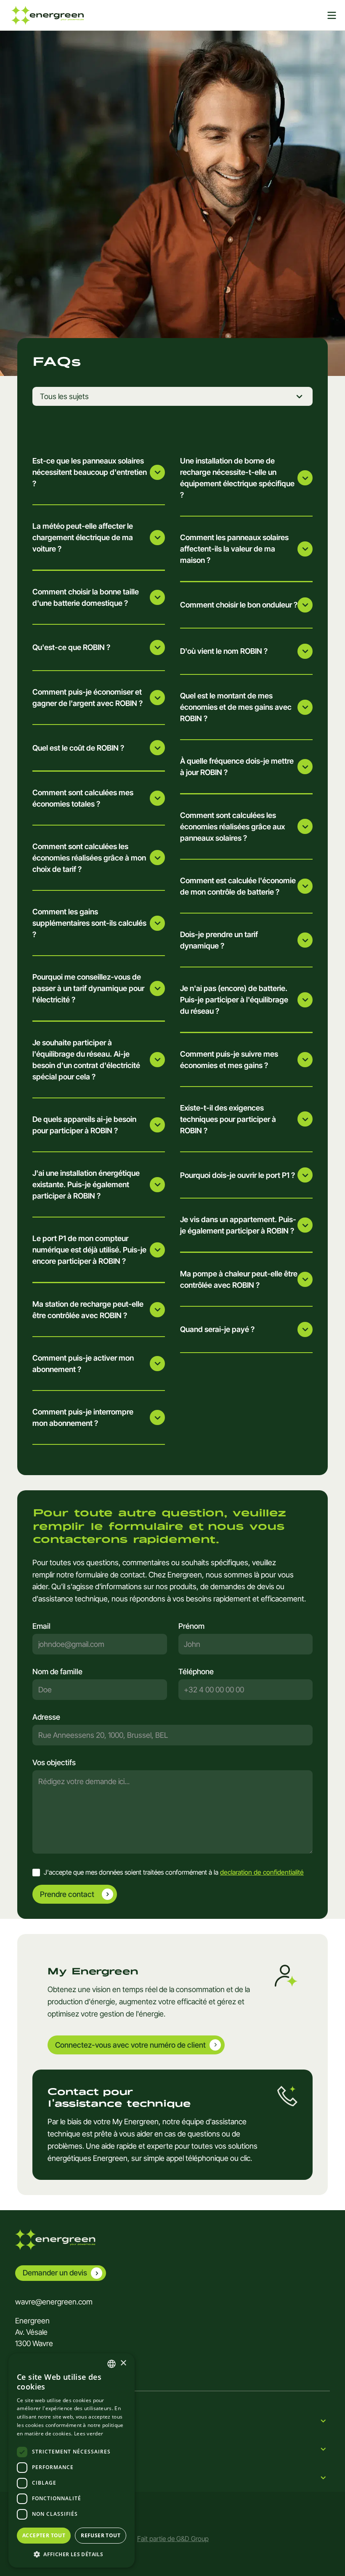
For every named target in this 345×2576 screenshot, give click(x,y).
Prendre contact (67, 1894)
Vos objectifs (54, 1762)
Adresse (46, 1717)
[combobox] (172, 1735)
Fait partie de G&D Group (173, 2539)
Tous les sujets (64, 396)
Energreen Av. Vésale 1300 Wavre (34, 2332)
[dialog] (72, 2460)
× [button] (123, 2363)
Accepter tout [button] (44, 2535)
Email (41, 1626)
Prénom (191, 1626)
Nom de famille (57, 1672)
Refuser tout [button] (101, 2535)
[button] (72, 2554)
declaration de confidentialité (262, 1872)
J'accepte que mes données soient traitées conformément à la (174, 1872)
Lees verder (89, 2433)
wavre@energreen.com (54, 2302)
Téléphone (196, 1672)
